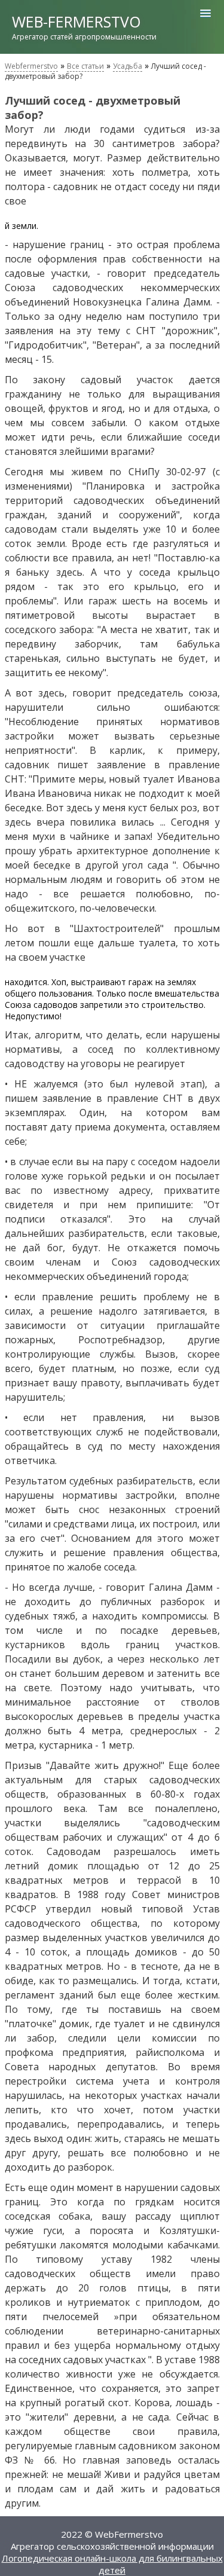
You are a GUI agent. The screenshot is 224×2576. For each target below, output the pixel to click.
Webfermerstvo (31, 66)
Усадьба (128, 66)
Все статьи (85, 66)
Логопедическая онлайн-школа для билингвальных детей (112, 2564)
